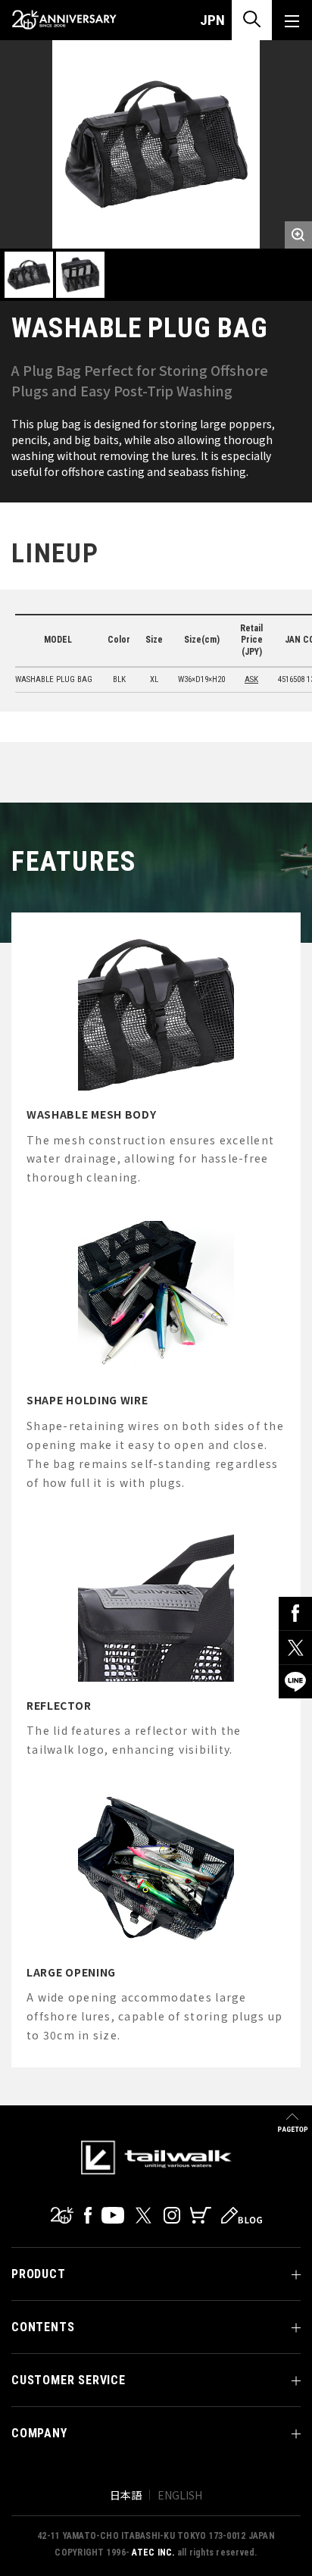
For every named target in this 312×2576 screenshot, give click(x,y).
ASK (251, 679)
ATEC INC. (153, 2553)
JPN (212, 20)
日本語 (126, 2495)
